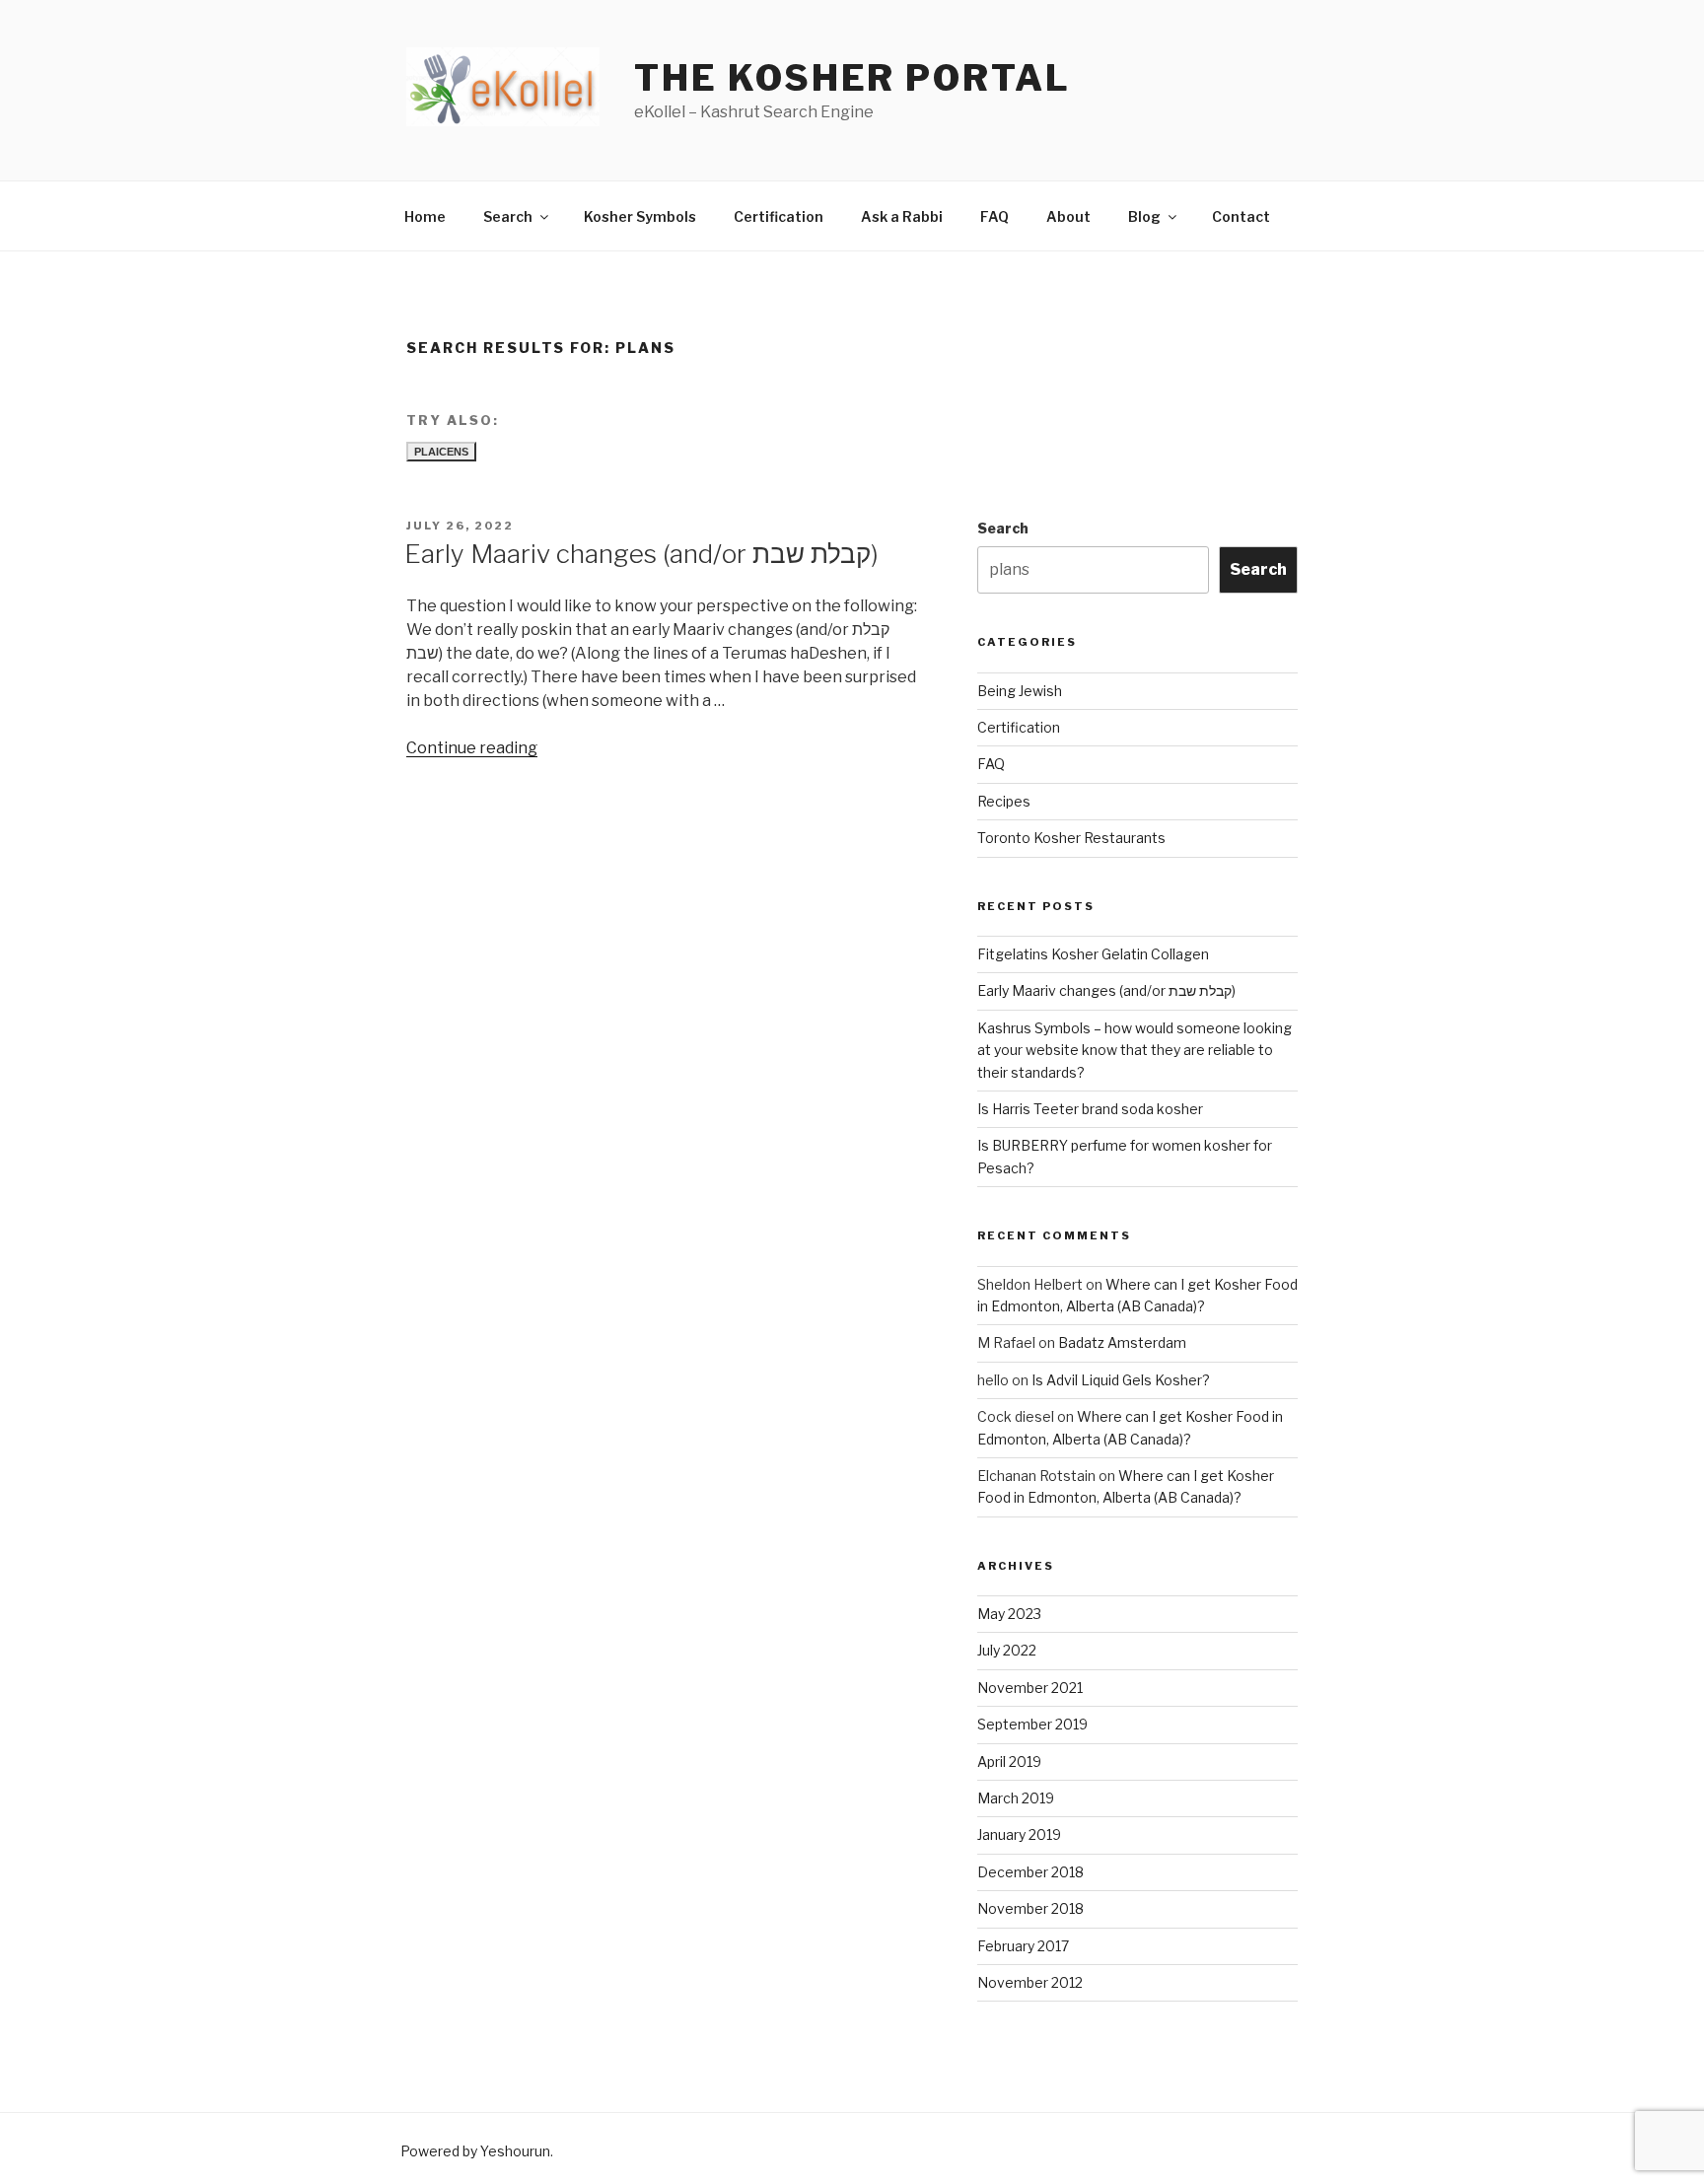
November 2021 (1030, 1688)
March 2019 (1016, 1798)
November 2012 (1030, 1982)
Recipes (1004, 801)
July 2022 (1007, 1650)
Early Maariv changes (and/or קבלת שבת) (641, 554)
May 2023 (1009, 1614)
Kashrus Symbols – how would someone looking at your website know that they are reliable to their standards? (1135, 1050)
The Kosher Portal (852, 78)
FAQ (994, 216)
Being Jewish (1020, 691)
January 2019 (1019, 1834)
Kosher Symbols (640, 216)
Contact (1241, 216)
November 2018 (1030, 1908)
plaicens (441, 452)
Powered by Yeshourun (475, 2151)
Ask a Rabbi (902, 216)
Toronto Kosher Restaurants (1071, 838)
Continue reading (472, 748)
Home (425, 216)
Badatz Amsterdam (1122, 1342)
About (1068, 216)
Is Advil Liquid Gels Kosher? (1121, 1380)
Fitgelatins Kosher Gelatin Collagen (1093, 954)
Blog (1144, 216)
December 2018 (1030, 1872)
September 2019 (1032, 1724)
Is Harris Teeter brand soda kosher (1090, 1109)
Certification (779, 216)
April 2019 (1009, 1761)
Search (508, 216)
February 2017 (1023, 1946)
